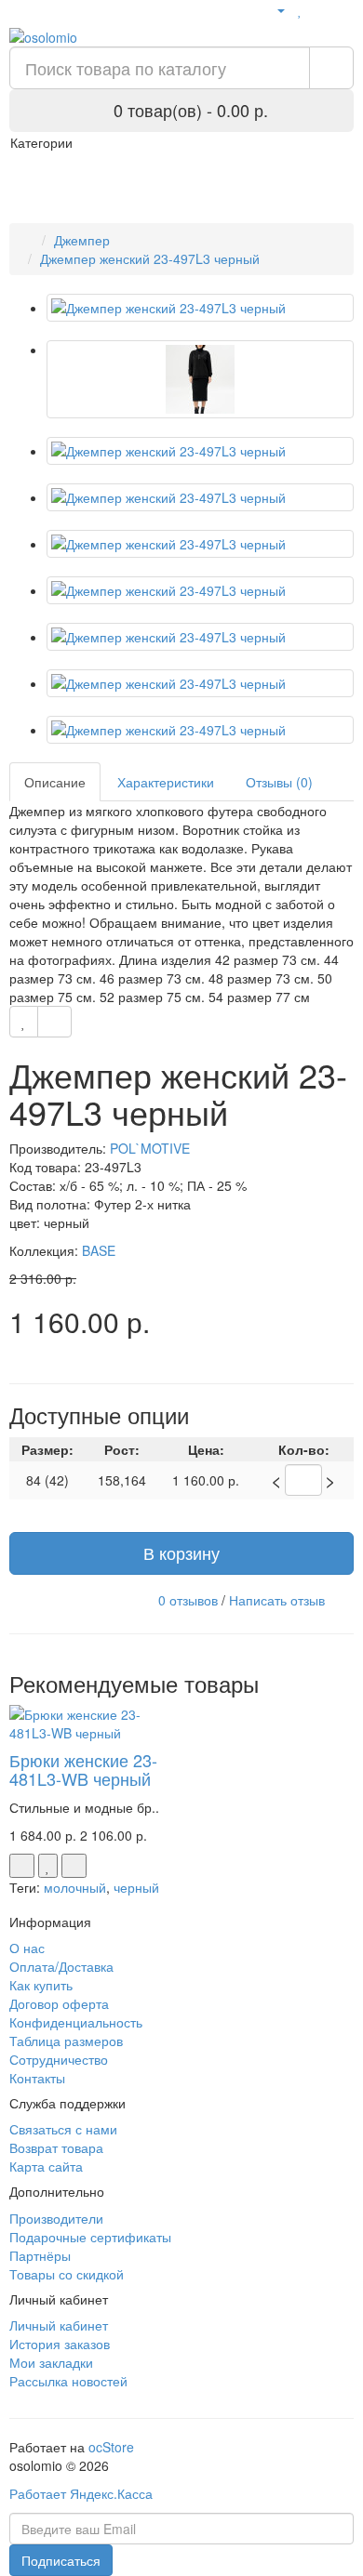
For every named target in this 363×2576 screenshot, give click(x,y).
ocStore (111, 2447)
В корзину (181, 1552)
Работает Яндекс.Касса (81, 2493)
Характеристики (166, 782)
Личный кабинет (59, 2325)
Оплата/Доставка (61, 1966)
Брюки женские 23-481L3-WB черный (83, 1769)
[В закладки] (24, 1022)
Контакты (37, 2078)
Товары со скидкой (67, 2274)
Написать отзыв (277, 1599)
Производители (56, 2218)
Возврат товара (56, 2147)
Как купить (41, 1985)
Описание (55, 782)
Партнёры (40, 2255)
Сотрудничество (59, 2059)
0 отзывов (188, 1599)
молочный (75, 1887)
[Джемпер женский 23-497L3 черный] (200, 308)
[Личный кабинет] (273, 9)
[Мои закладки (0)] (300, 9)
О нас (27, 1948)
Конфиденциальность (76, 2022)
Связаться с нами (63, 2129)
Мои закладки (51, 2362)
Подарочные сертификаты (90, 2237)
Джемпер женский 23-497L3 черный (150, 258)
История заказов (60, 2344)
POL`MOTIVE (150, 1148)
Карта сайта (46, 2166)
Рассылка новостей (68, 2381)
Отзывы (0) (279, 782)
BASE (99, 1250)
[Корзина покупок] (321, 9)
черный (136, 1887)
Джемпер (82, 240)
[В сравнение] (54, 1022)
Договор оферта (59, 2003)
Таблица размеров (66, 2041)
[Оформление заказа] (344, 9)
